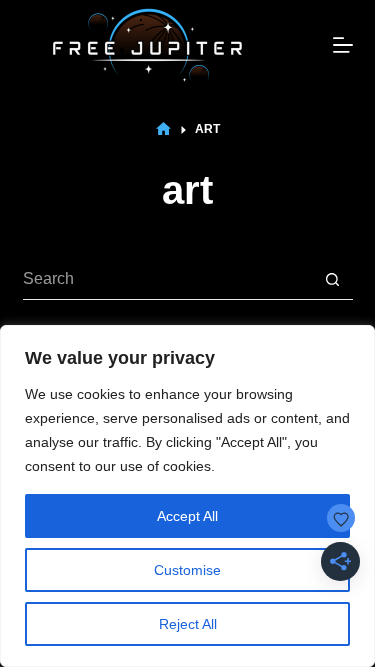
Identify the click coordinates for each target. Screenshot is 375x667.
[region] (187, 496)
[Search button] (333, 280)
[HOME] (163, 129)
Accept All (187, 516)
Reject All (188, 624)
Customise (187, 570)
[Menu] (343, 45)
